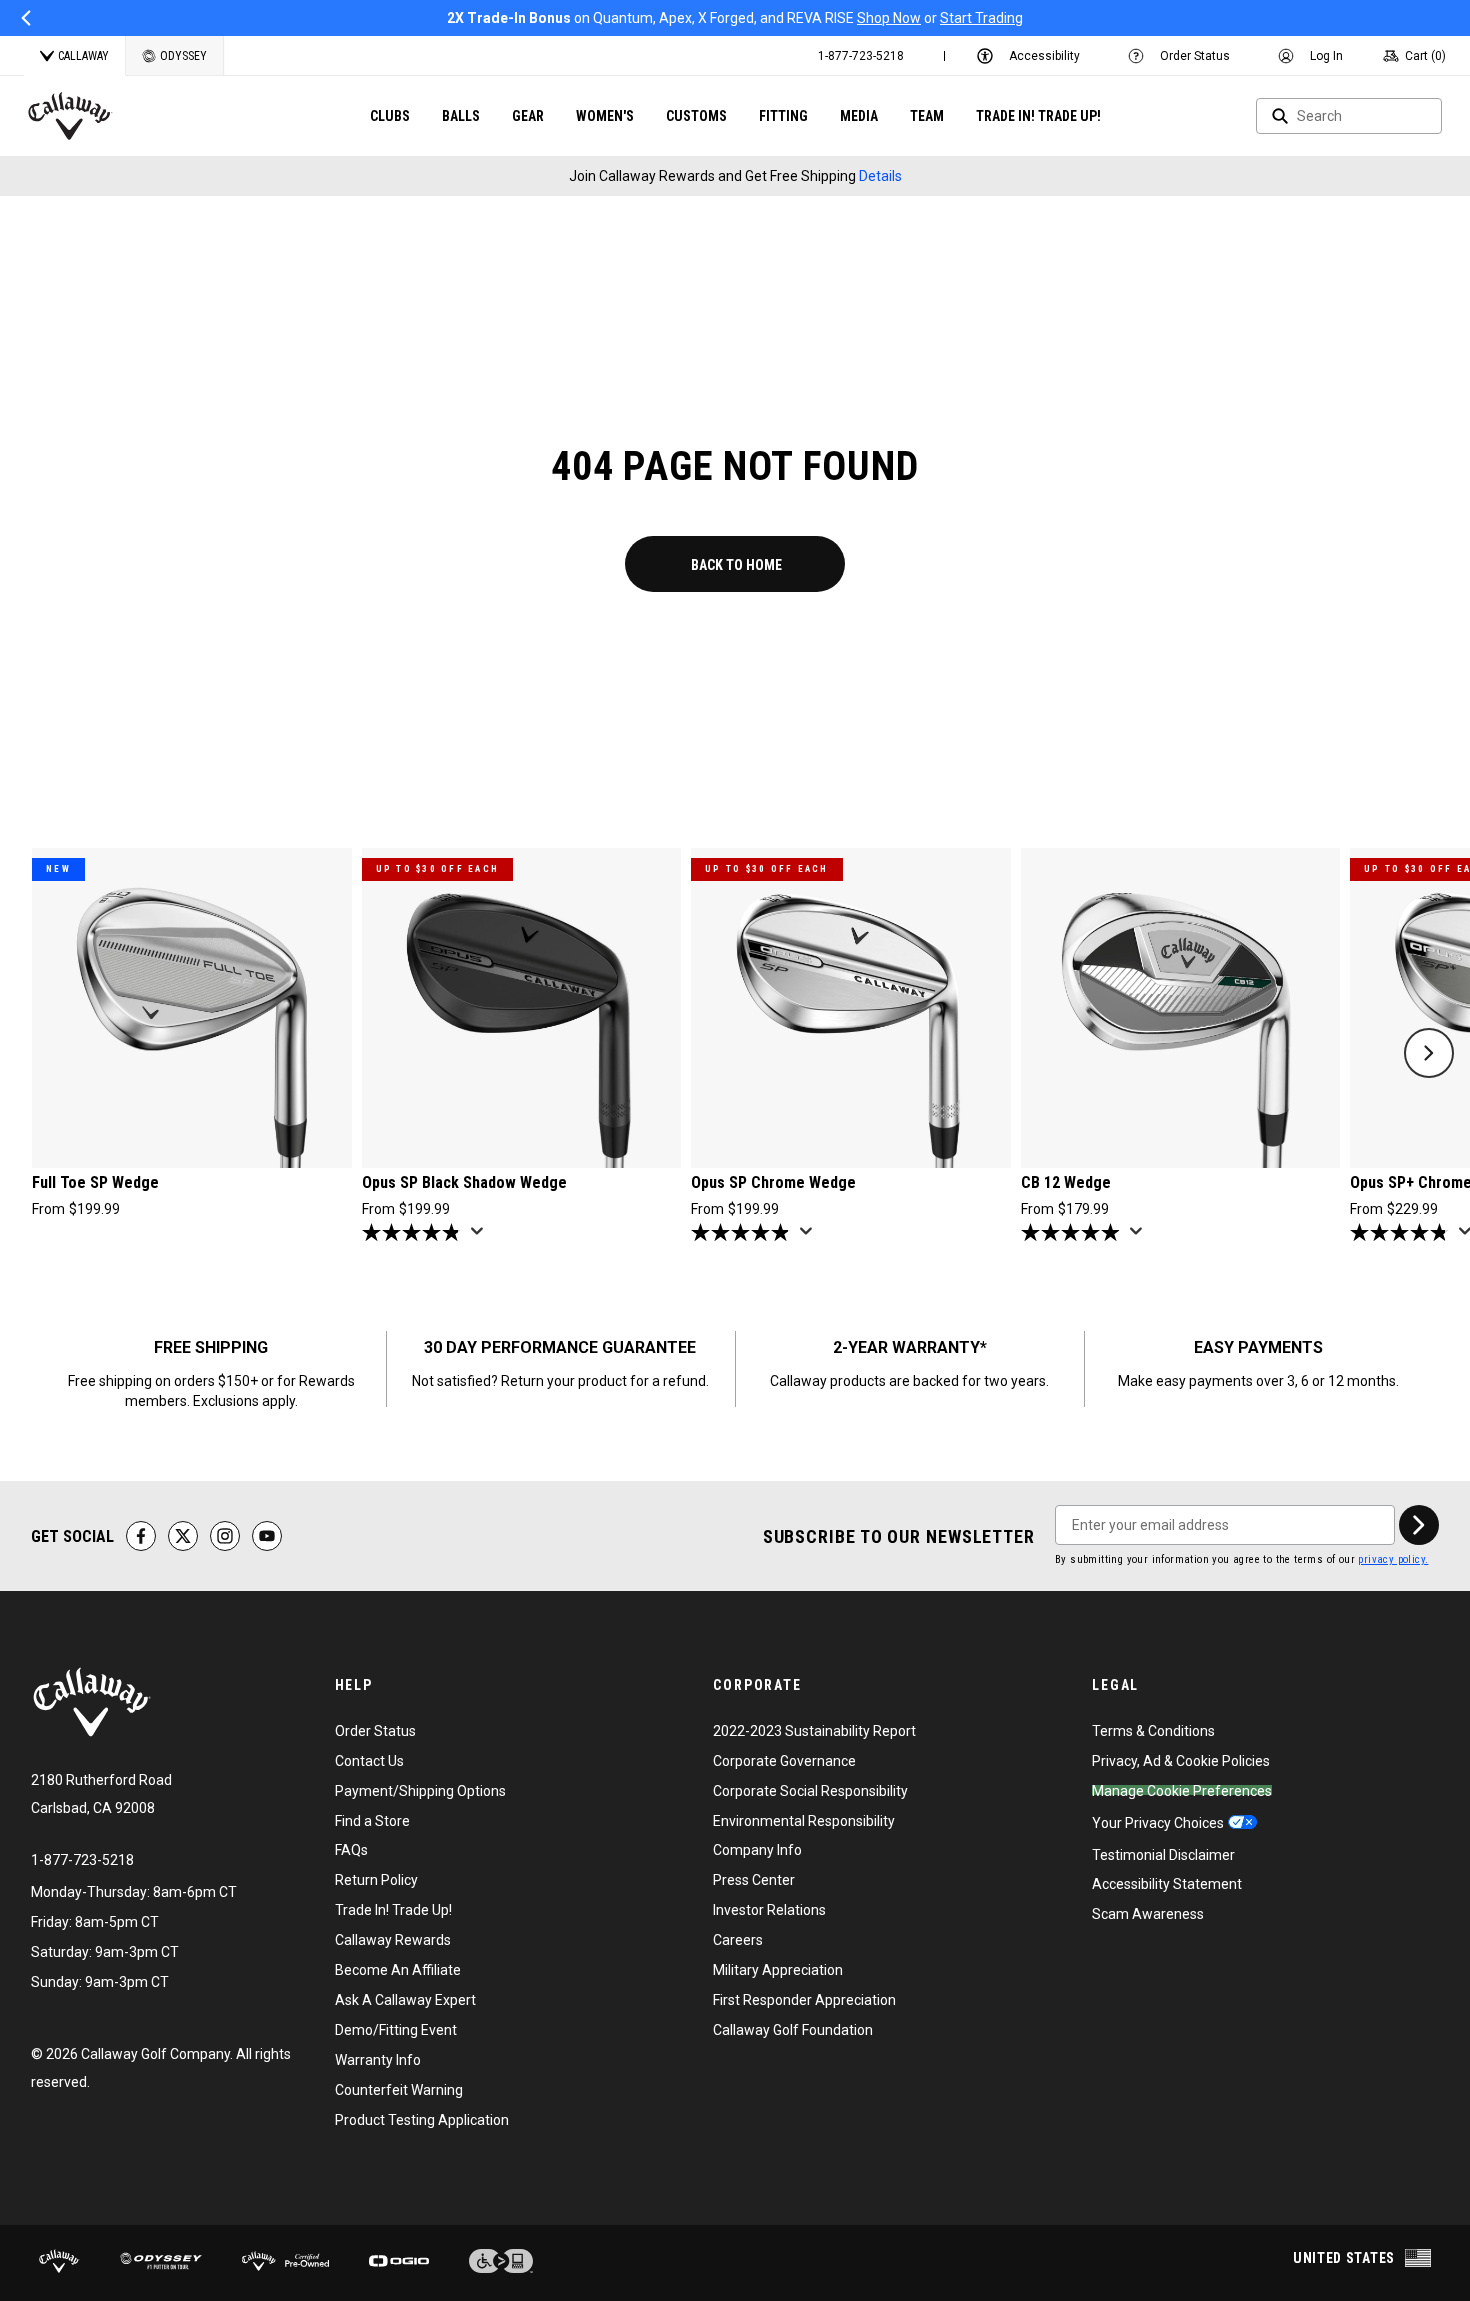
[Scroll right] (1429, 1053)
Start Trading (981, 18)
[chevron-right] (1419, 1525)
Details (880, 176)
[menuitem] (861, 56)
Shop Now (889, 18)
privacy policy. (1393, 1559)
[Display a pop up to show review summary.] (481, 1237)
